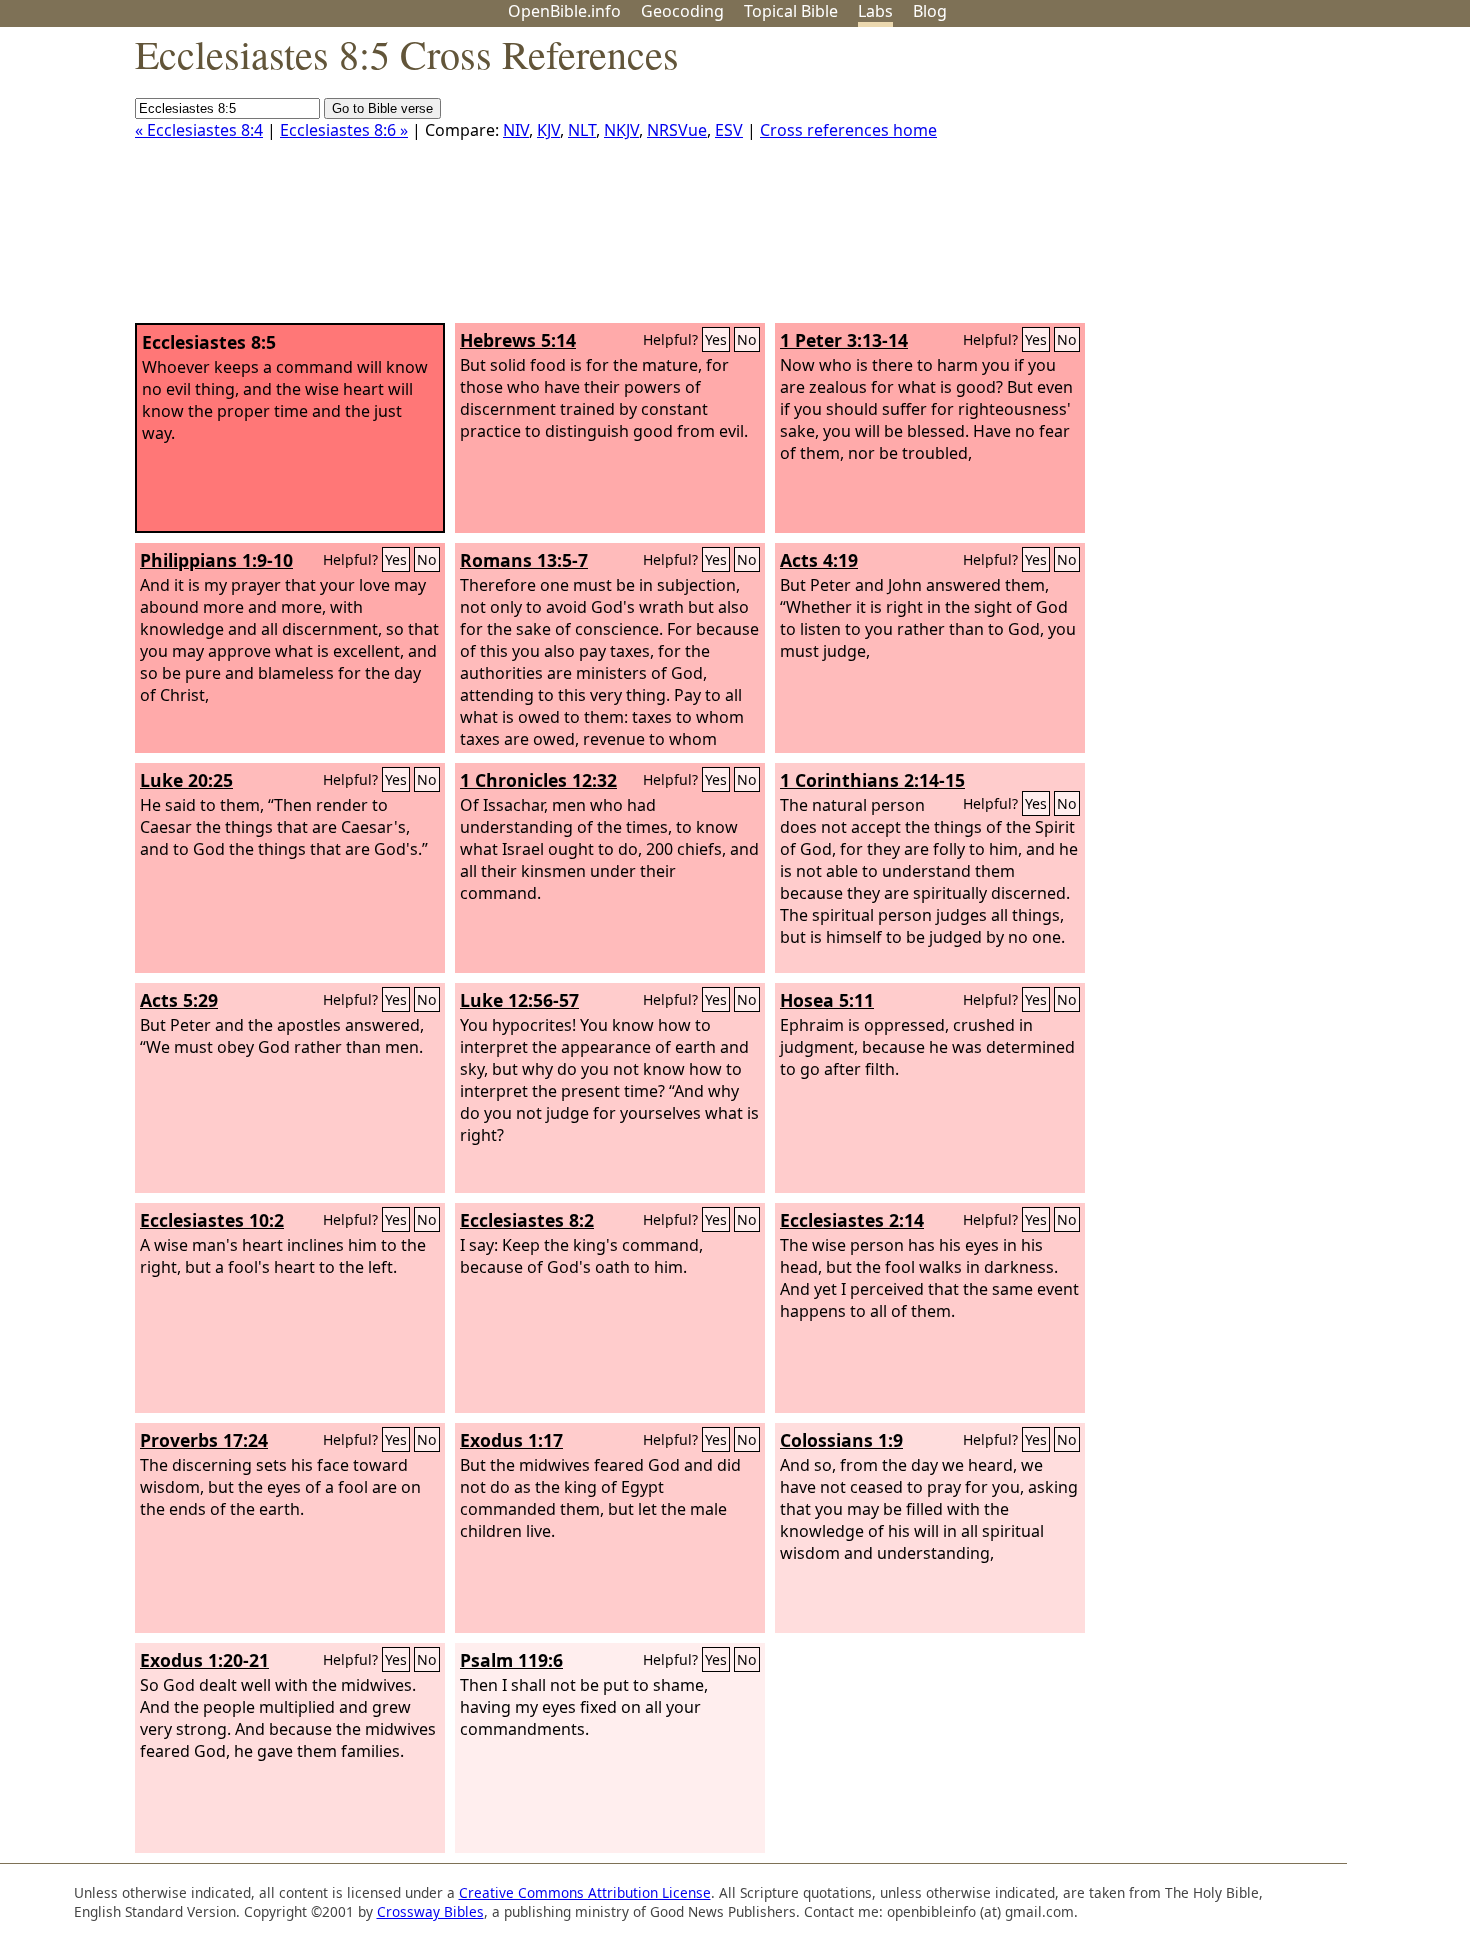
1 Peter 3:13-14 (844, 340)
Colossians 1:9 (841, 1440)
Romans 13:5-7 (524, 560)
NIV (516, 130)
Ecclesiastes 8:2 (527, 1220)
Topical (791, 11)
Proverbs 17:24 (204, 1440)
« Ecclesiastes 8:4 (199, 130)
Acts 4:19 (819, 560)
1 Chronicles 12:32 (538, 780)
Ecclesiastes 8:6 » (344, 130)
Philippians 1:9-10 (216, 560)
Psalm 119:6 (511, 1660)
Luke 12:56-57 (519, 1000)
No (747, 339)
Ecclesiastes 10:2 (212, 1220)
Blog (930, 11)
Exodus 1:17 (511, 1440)
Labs (875, 11)
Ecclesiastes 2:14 (852, 1220)
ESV (729, 130)
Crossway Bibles (430, 1911)
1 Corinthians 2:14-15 (872, 780)
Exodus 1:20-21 (204, 1660)
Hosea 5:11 (827, 1000)
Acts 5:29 (179, 1000)
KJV (548, 130)
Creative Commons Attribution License (585, 1892)
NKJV (621, 130)
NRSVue (677, 130)
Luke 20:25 (186, 780)
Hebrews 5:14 (518, 340)
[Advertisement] (1268, 183)
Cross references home (848, 130)
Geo (682, 11)
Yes (716, 339)
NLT (582, 130)
